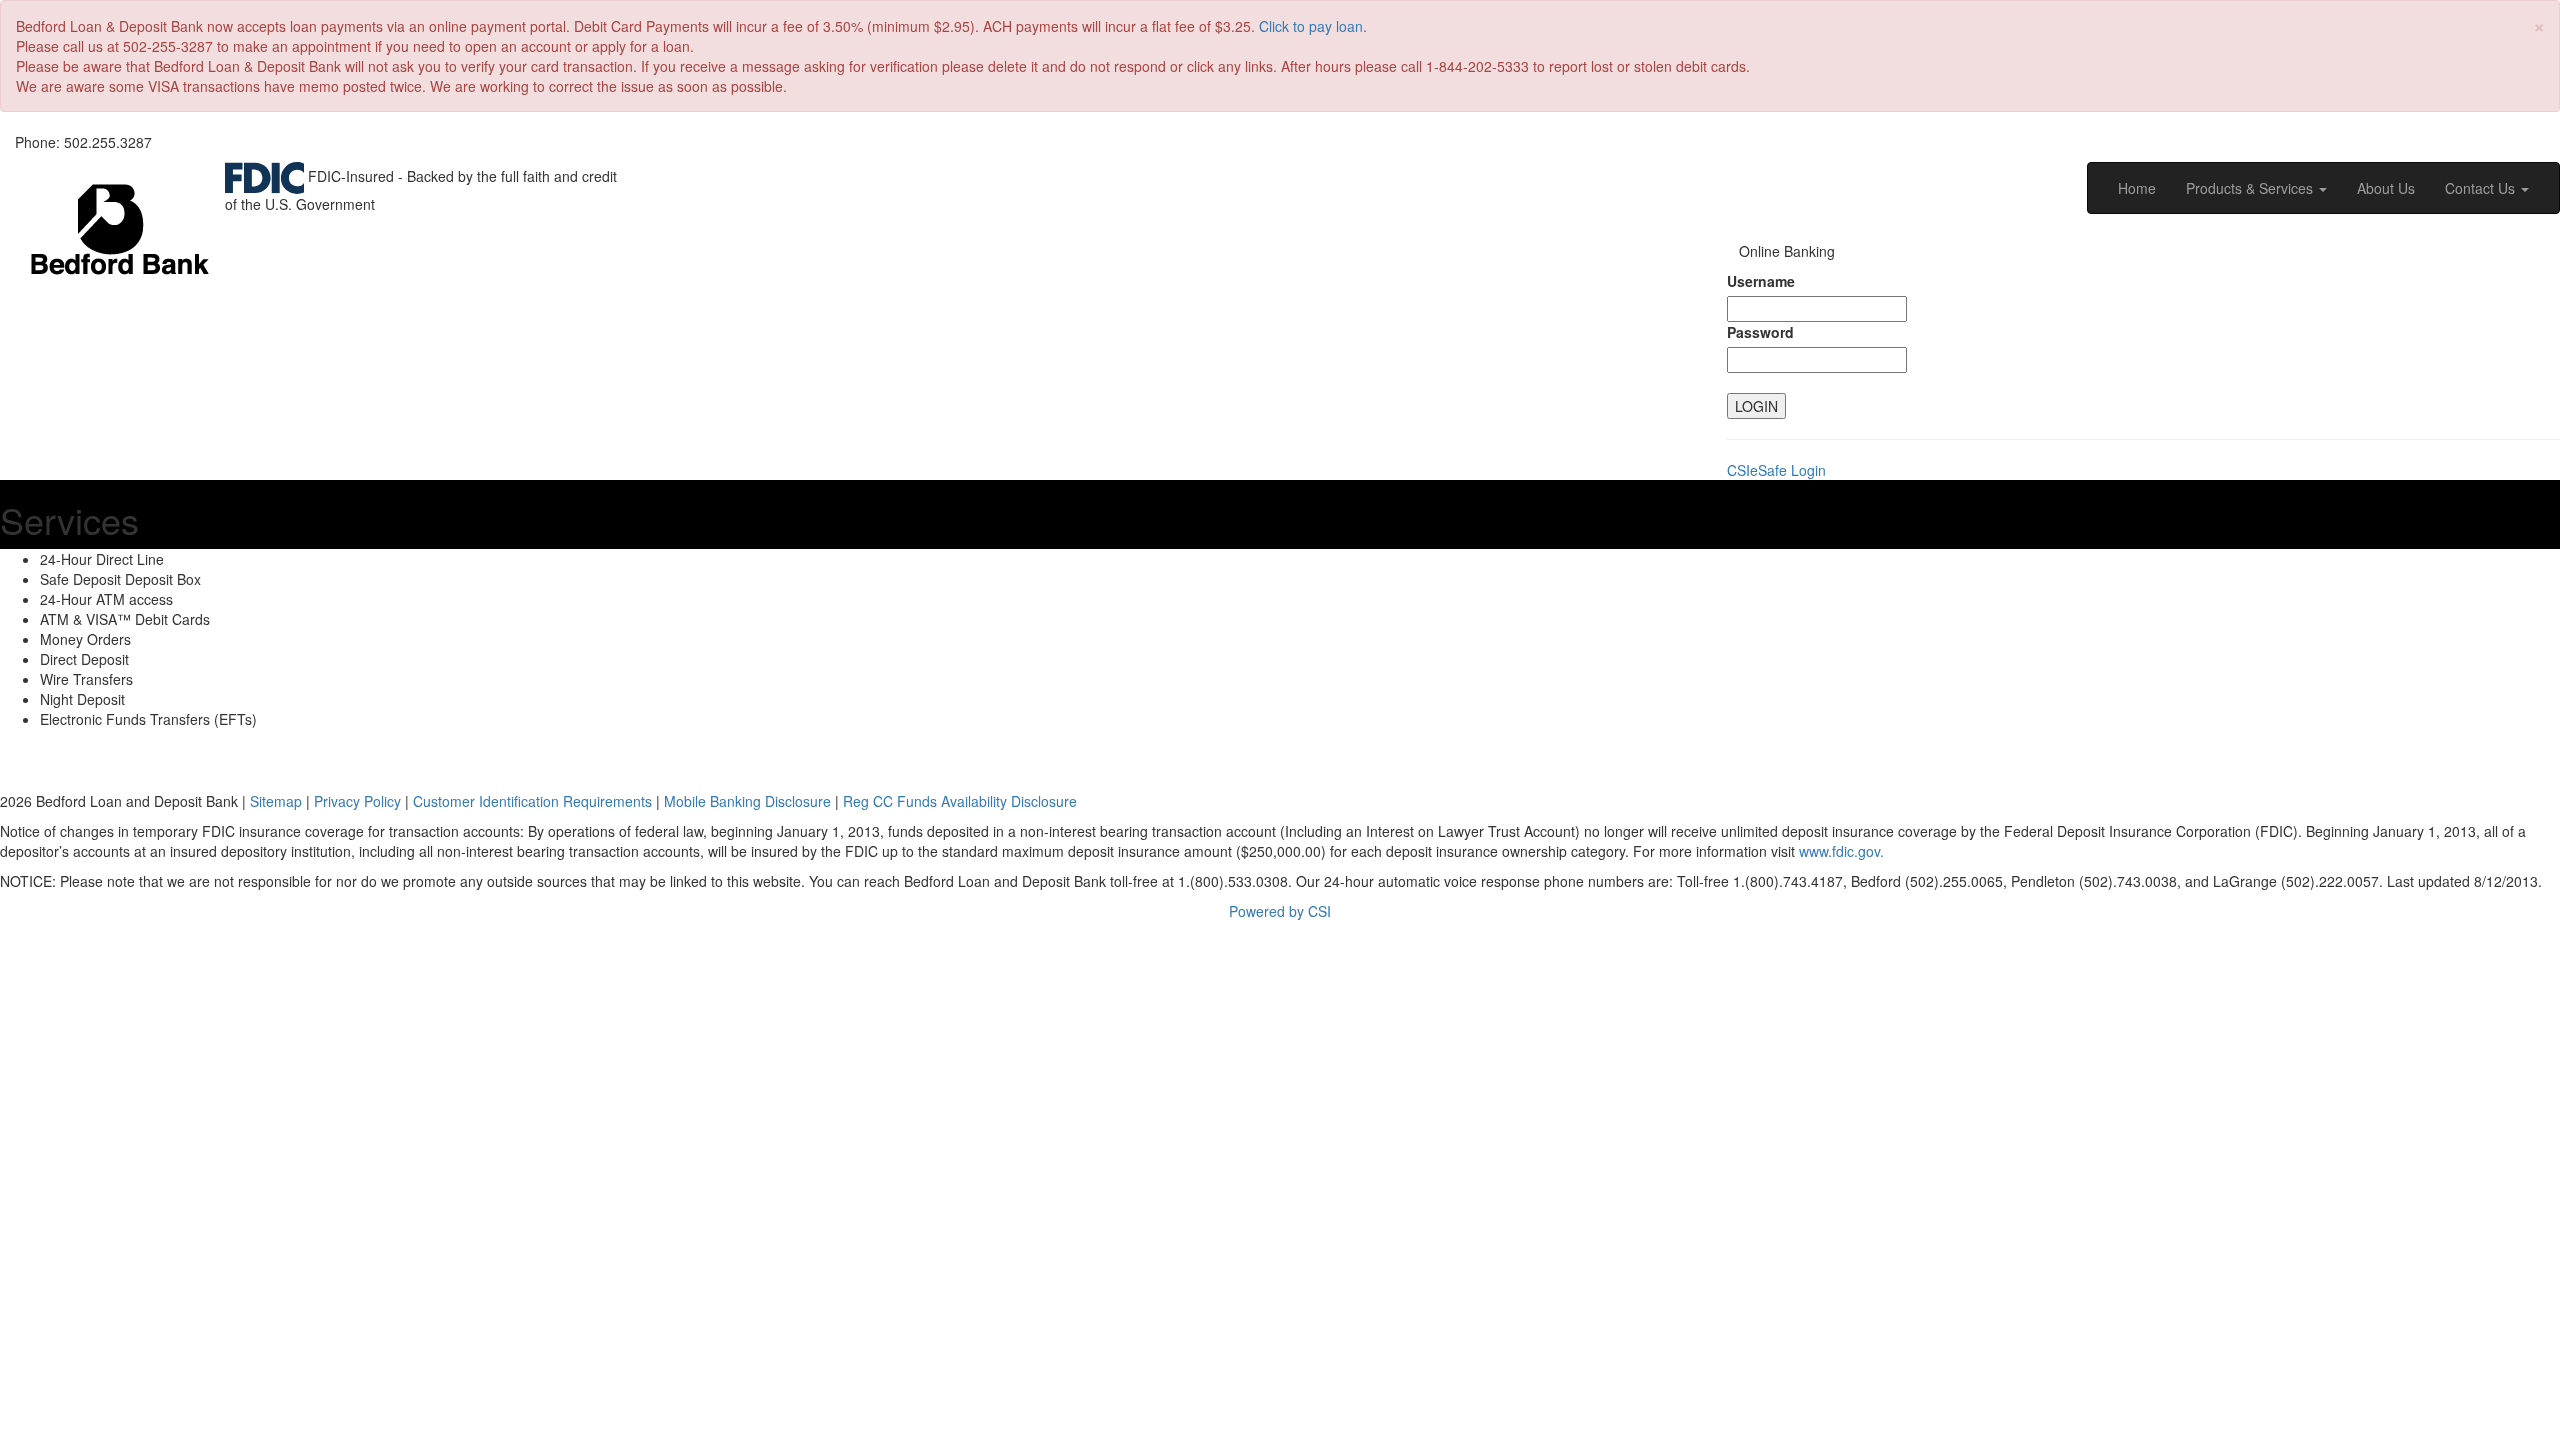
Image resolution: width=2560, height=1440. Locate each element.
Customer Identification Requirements (532, 801)
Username (1761, 281)
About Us (2386, 188)
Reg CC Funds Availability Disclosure (960, 801)
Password (1760, 332)
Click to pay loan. (1313, 26)
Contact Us (2482, 188)
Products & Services (2251, 188)
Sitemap (276, 801)
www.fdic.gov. (1841, 851)
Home (2137, 188)
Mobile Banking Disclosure (747, 801)
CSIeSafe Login (1776, 470)
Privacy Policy (357, 801)
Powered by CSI (1280, 911)
